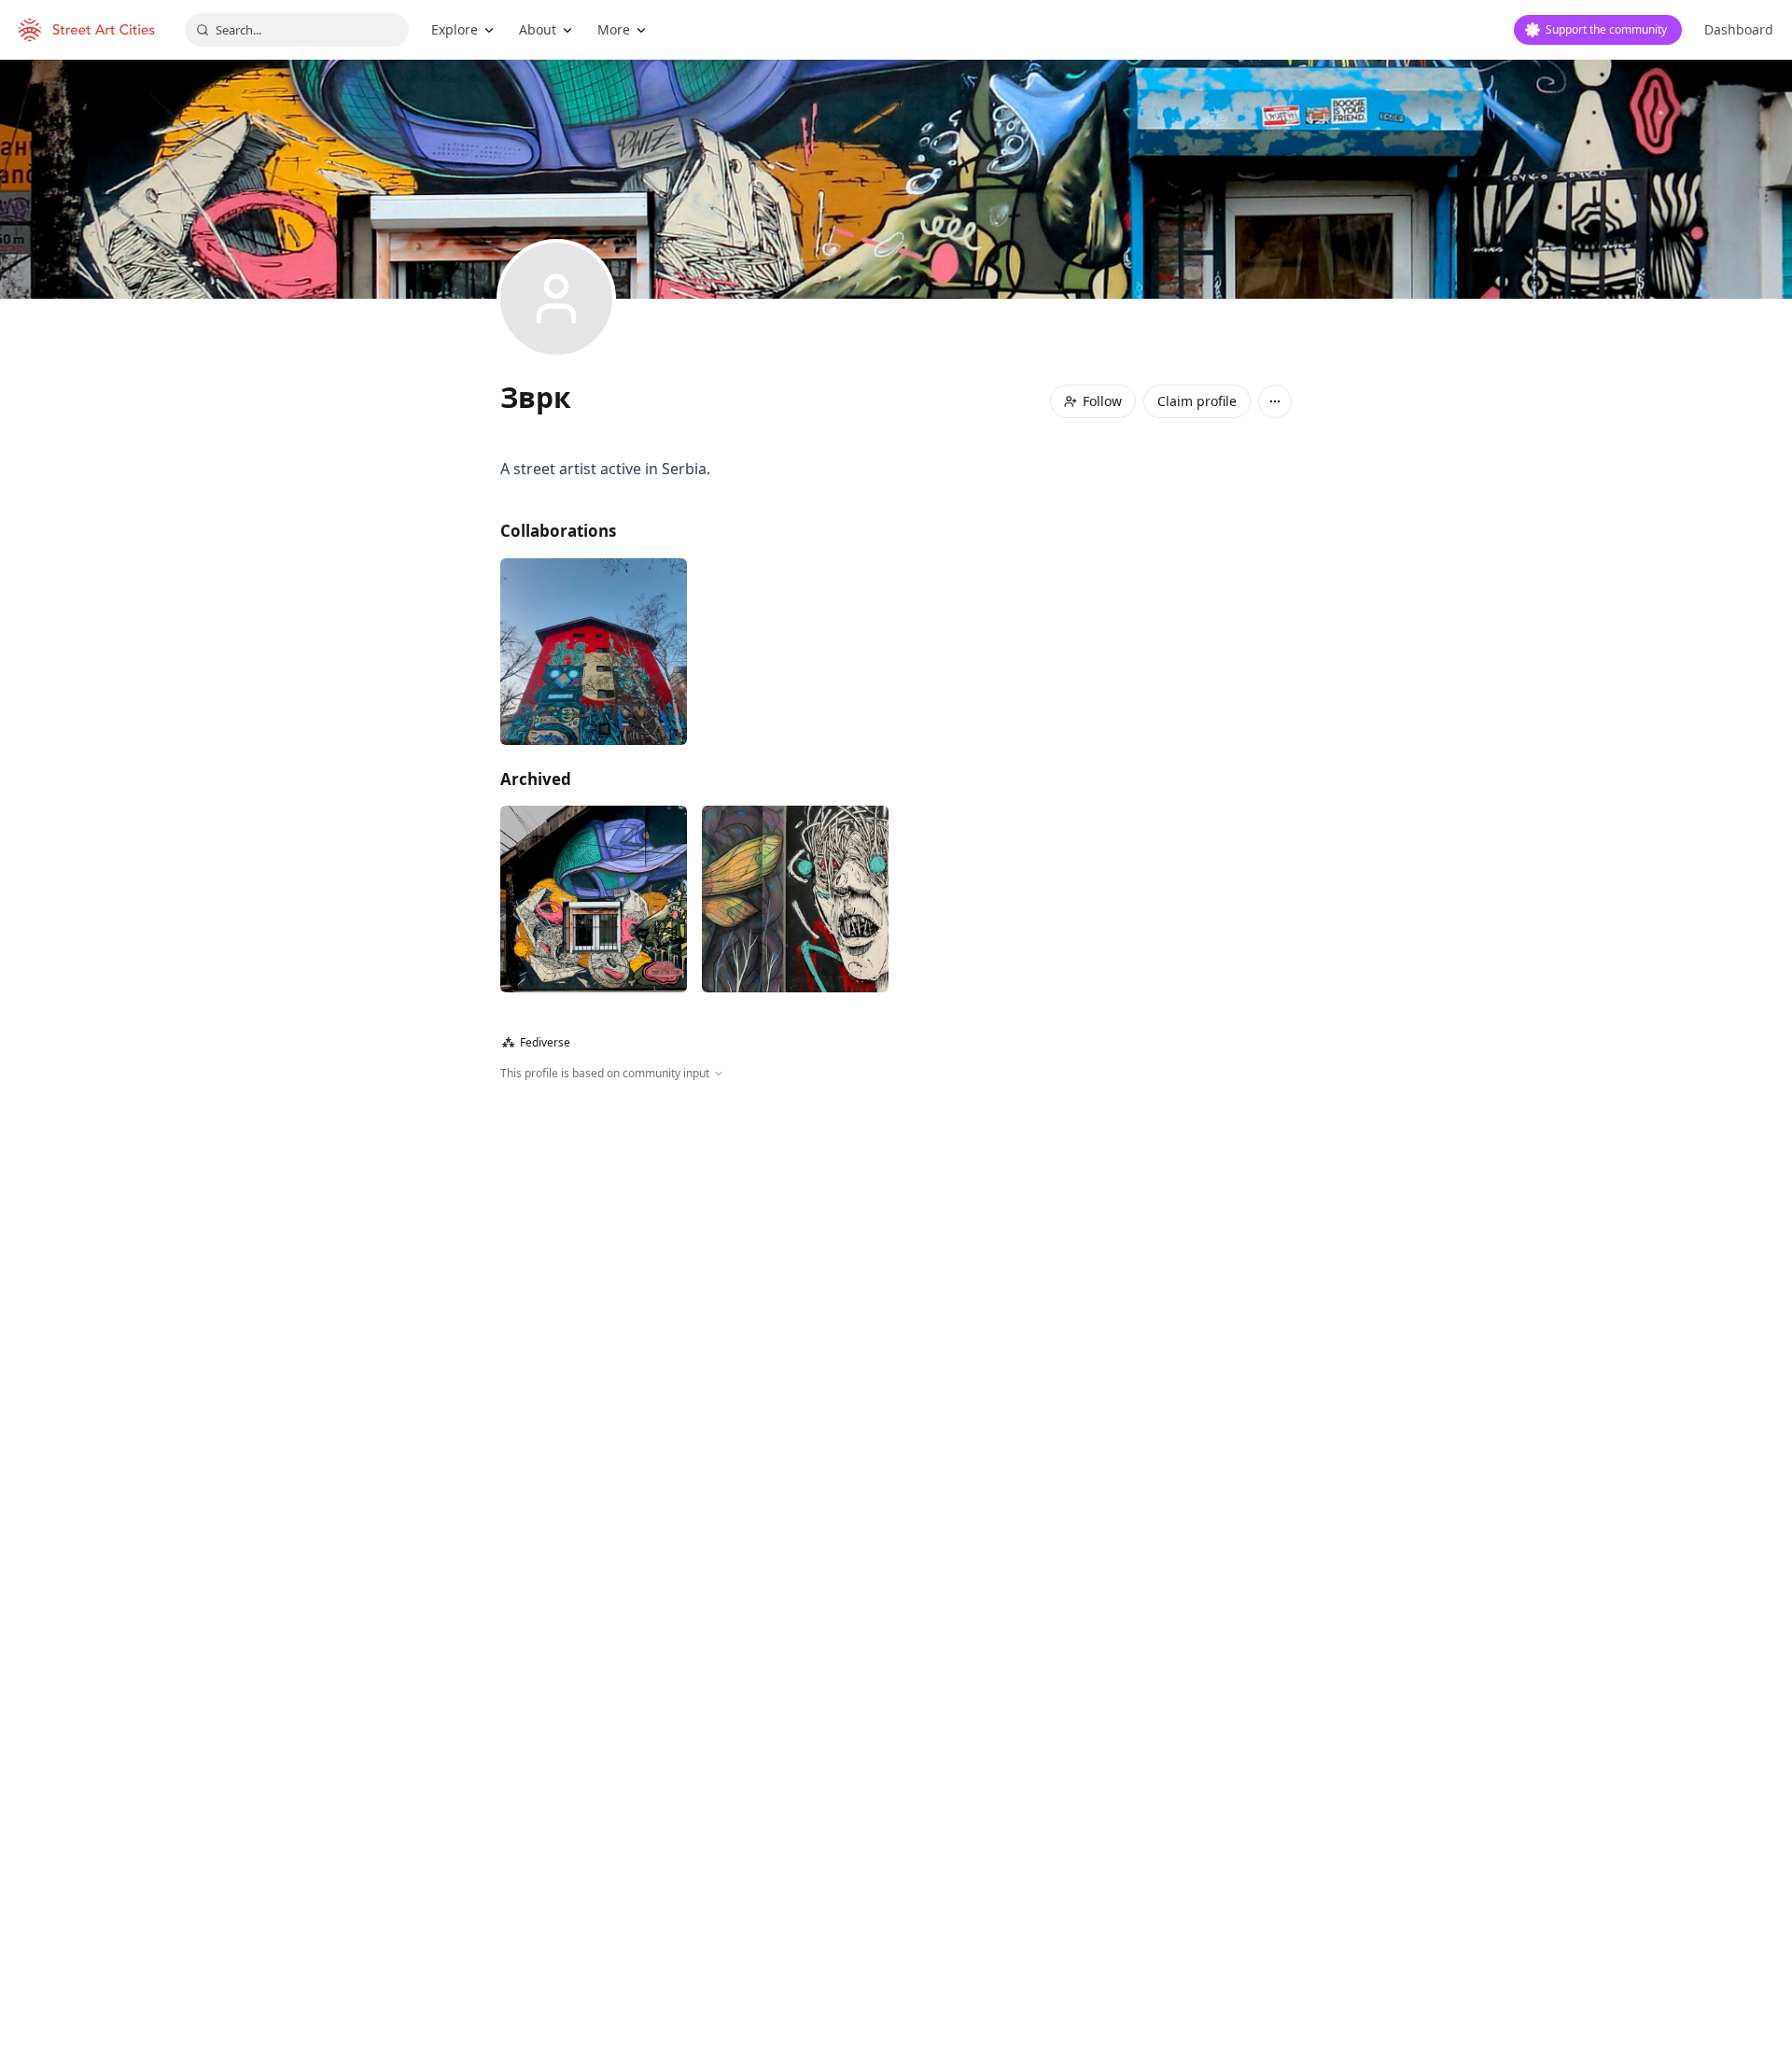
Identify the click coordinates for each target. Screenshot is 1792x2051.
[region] (896, 1284)
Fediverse (536, 1042)
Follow (1102, 401)
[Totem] (594, 652)
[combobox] (297, 30)
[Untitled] (594, 899)
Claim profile (1197, 401)
